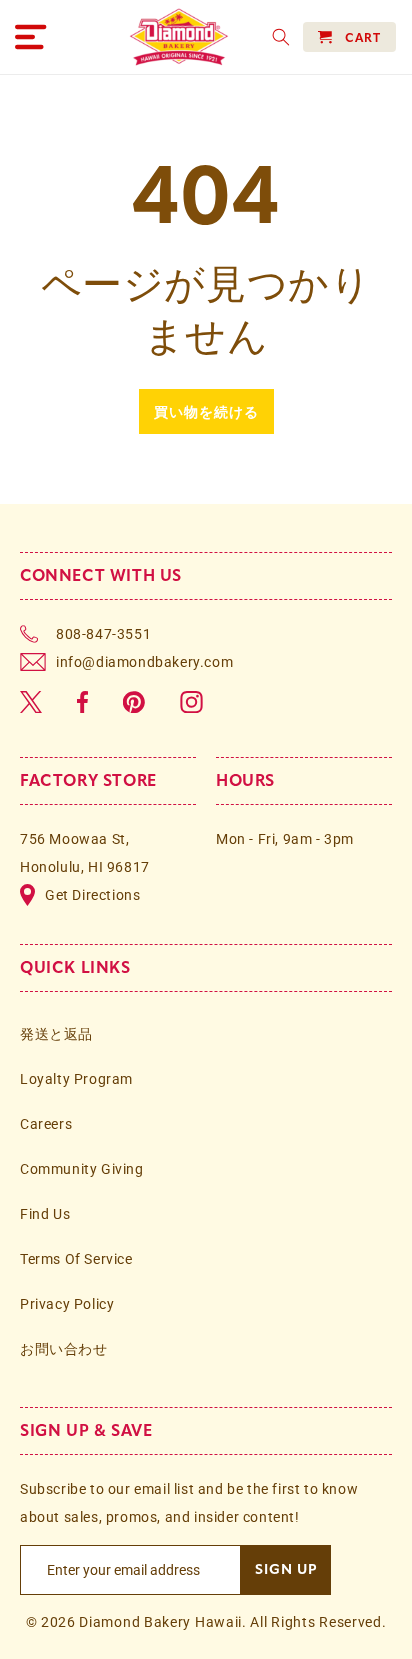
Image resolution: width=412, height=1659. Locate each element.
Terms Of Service (76, 1259)
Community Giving (82, 1169)
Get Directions (92, 895)
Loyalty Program (76, 1079)
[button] (30, 37)
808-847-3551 (103, 634)
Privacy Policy (67, 1304)
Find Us (45, 1214)
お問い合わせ (64, 1349)
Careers (46, 1124)
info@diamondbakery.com (144, 662)
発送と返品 (56, 1034)
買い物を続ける (206, 411)
